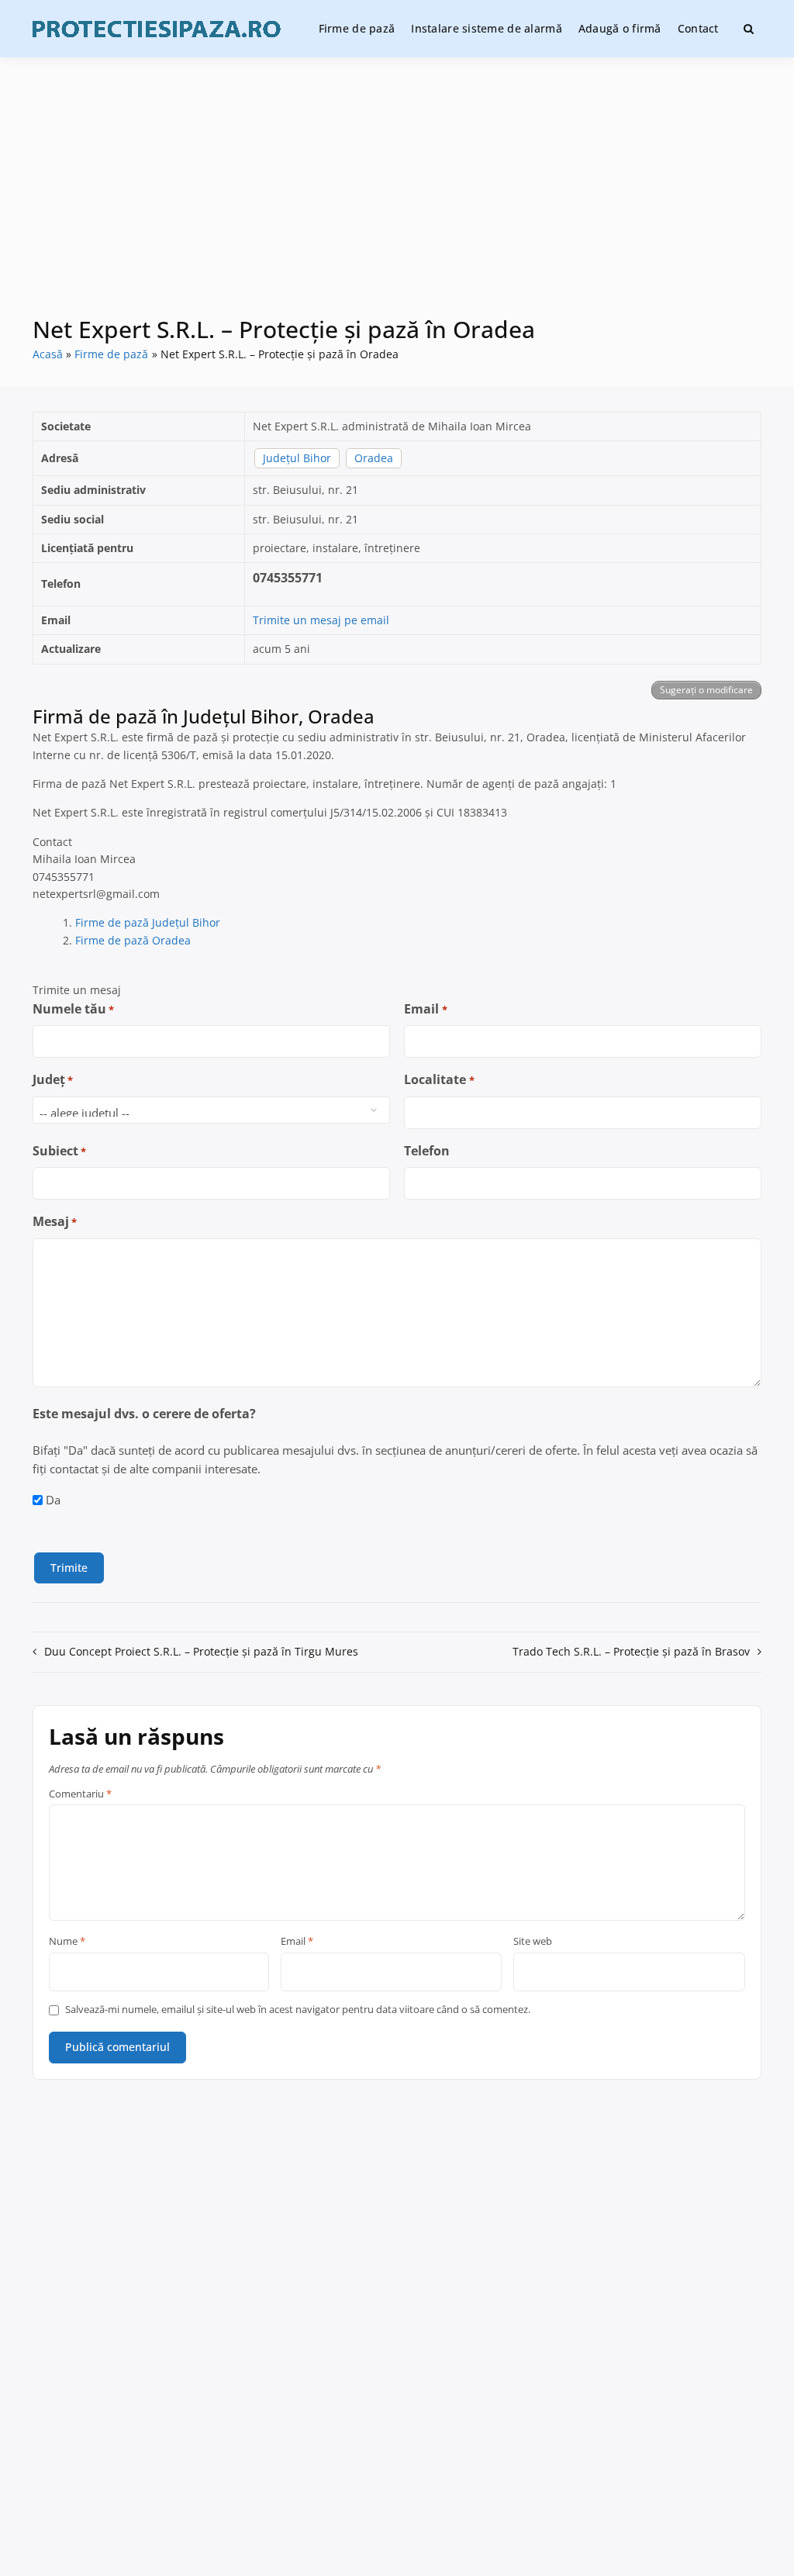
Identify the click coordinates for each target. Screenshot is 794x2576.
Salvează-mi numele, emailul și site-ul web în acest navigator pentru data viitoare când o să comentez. (298, 2010)
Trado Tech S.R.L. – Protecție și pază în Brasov (631, 1651)
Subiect (59, 1151)
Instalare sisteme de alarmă (487, 28)
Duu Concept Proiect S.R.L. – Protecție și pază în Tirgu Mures (201, 1651)
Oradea (374, 458)
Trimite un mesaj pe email (321, 620)
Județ (53, 1079)
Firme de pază (357, 28)
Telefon (427, 1151)
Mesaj (55, 1221)
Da (53, 1500)
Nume (67, 1942)
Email (425, 1009)
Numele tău (73, 1009)
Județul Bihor (297, 458)
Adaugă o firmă (620, 28)
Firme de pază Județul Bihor (148, 922)
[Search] (749, 29)
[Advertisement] (397, 197)
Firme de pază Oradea (133, 940)
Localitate (439, 1079)
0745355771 (288, 578)
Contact (698, 28)
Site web (533, 1942)
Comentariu (80, 1794)
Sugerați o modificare (706, 690)
